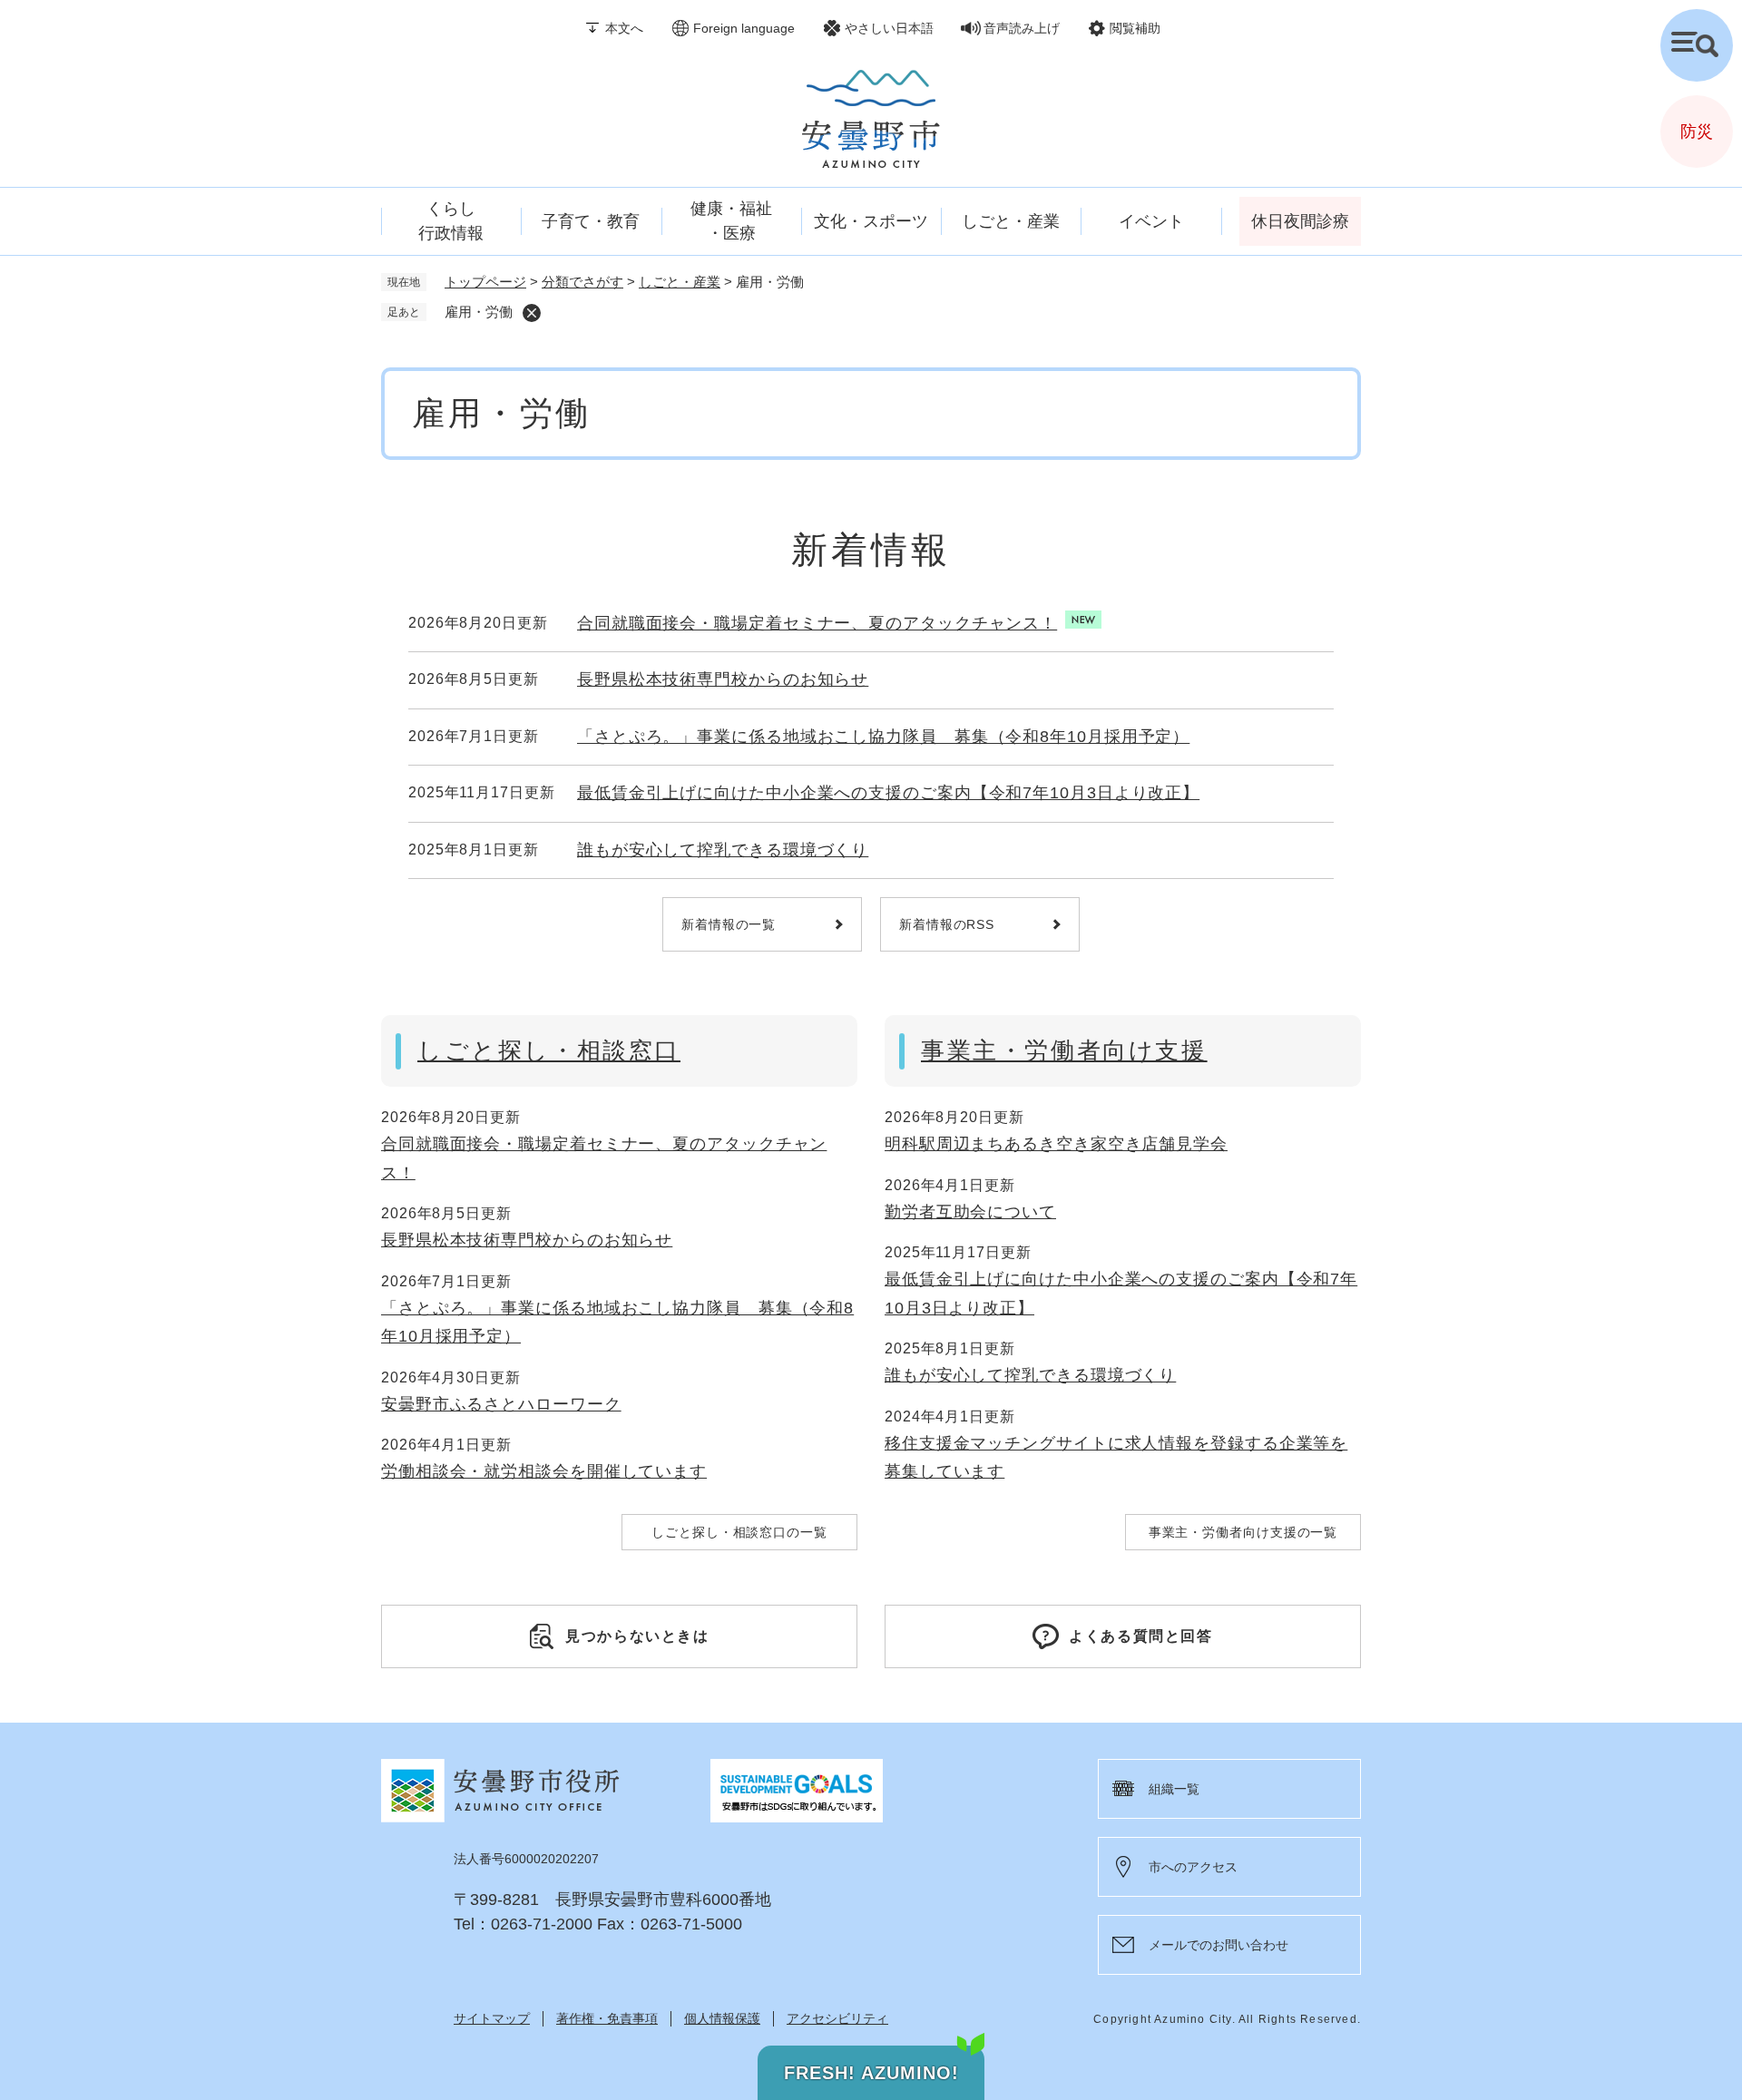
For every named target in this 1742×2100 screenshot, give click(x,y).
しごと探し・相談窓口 (549, 1050)
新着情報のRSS (947, 924)
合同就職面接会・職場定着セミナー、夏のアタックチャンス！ (817, 623)
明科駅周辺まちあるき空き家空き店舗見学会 (1056, 1144)
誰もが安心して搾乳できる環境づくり (723, 850)
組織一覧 (1174, 1789)
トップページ (485, 282)
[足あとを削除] (532, 313)
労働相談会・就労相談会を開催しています (544, 1471)
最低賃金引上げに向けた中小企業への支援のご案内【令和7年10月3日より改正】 (888, 793)
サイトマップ (492, 2018)
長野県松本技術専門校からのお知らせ (723, 679)
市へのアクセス (1193, 1867)
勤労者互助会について (970, 1212)
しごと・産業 (680, 282)
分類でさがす (582, 282)
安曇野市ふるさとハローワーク (501, 1404)
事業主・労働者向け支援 (1064, 1050)
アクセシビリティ (837, 2018)
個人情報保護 (722, 2018)
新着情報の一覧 (729, 924)
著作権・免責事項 (607, 2018)
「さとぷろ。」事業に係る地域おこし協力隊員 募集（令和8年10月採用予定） (883, 737)
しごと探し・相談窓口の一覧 (739, 1532)
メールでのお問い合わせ (1218, 1945)
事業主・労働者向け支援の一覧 (1243, 1532)
